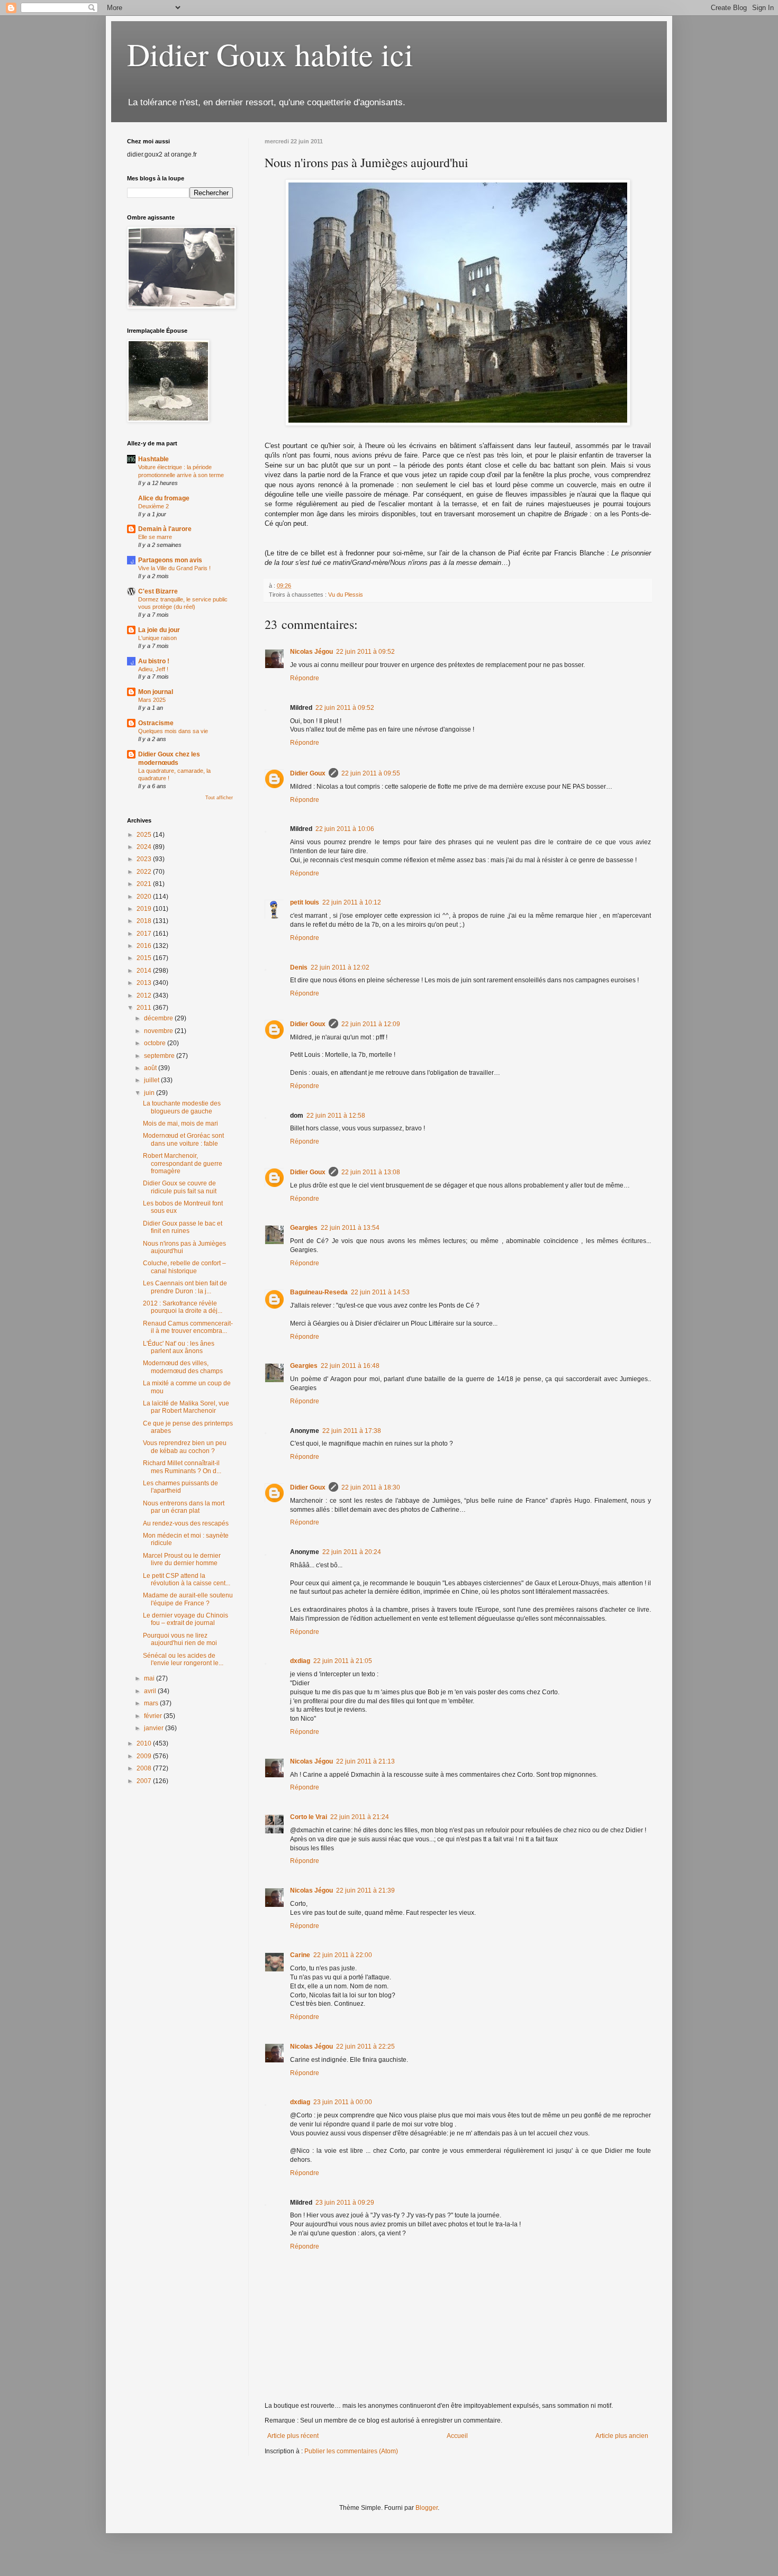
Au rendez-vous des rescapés (186, 1523)
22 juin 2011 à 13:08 (371, 1172)
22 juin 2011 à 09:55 (371, 773)
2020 (145, 897)
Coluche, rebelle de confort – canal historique (184, 1267)
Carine (300, 1955)
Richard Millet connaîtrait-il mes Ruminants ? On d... (182, 1467)
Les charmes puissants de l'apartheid (180, 1487)
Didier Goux (308, 773)
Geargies (304, 1228)
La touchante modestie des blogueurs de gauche (182, 1107)
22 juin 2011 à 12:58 (336, 1116)
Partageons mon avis (170, 560)
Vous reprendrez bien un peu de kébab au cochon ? (185, 1447)
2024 (145, 847)
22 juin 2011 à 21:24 (360, 1817)
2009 (145, 1756)
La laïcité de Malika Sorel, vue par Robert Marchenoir (186, 1407)
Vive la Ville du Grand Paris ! (174, 568)
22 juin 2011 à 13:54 (350, 1228)
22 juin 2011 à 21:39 (365, 1890)
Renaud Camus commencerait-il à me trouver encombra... (188, 1327)
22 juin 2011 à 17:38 (352, 1431)
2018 (145, 921)
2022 (145, 872)
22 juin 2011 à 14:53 (380, 1292)
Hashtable (153, 459)
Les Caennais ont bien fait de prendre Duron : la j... (185, 1287)
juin (150, 1093)
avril (151, 1691)
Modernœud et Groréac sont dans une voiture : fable (183, 1139)
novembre (159, 1031)
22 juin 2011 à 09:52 (365, 652)
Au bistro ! (154, 661)
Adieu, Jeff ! (153, 669)
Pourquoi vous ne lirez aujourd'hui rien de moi (180, 1639)
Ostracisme (156, 723)
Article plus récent (293, 2436)
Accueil (457, 2436)
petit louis (305, 902)
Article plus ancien (622, 2436)
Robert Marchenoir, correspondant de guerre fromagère (183, 1163)
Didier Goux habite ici (270, 54)
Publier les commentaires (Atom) (351, 2451)
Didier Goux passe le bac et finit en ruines (183, 1227)
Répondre (305, 678)
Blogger (427, 2508)
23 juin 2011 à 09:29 (345, 2203)
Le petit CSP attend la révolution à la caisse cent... (187, 1579)
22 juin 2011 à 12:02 (340, 967)
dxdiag (300, 1661)
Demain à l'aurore (165, 529)
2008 (145, 1768)
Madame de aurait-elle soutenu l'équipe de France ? (188, 1599)
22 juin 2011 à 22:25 (365, 2047)
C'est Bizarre (158, 591)
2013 (145, 983)
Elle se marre (155, 537)
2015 (145, 958)
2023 (145, 859)
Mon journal (156, 692)
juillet (152, 1080)
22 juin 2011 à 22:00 (343, 1955)
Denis (299, 967)
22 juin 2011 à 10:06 (345, 829)
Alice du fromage (164, 498)
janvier (155, 1728)
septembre (160, 1056)
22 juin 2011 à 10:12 (352, 902)
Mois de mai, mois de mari (180, 1123)
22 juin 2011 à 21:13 (365, 1761)
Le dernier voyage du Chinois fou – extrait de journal (186, 1619)
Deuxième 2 (153, 506)
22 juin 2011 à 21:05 (343, 1661)
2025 (145, 835)
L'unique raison (157, 638)
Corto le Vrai (309, 1817)
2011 (145, 1008)
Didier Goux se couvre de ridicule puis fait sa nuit (180, 1187)
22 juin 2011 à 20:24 (352, 1552)
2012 (145, 995)
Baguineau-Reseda (319, 1292)
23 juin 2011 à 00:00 (343, 2102)
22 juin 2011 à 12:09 (371, 1024)
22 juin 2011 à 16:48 (350, 1366)
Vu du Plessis (346, 595)
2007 (145, 1781)
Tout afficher (219, 798)
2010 (145, 1743)
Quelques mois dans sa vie (173, 731)
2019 (145, 909)
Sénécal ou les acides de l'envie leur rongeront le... (183, 1659)
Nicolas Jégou (311, 652)
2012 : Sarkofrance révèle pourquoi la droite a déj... (183, 1307)
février (154, 1716)
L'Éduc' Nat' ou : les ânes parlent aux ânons (179, 1347)
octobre (156, 1043)
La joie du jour (159, 630)
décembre (159, 1018)
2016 (145, 946)
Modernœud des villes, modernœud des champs (183, 1367)
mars (152, 1703)
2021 (145, 884)
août (151, 1068)
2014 (145, 971)
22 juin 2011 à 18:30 (371, 1487)
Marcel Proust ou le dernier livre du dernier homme (182, 1559)
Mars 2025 (152, 700)
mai (150, 1678)
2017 (145, 934)
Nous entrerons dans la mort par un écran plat (184, 1507)
